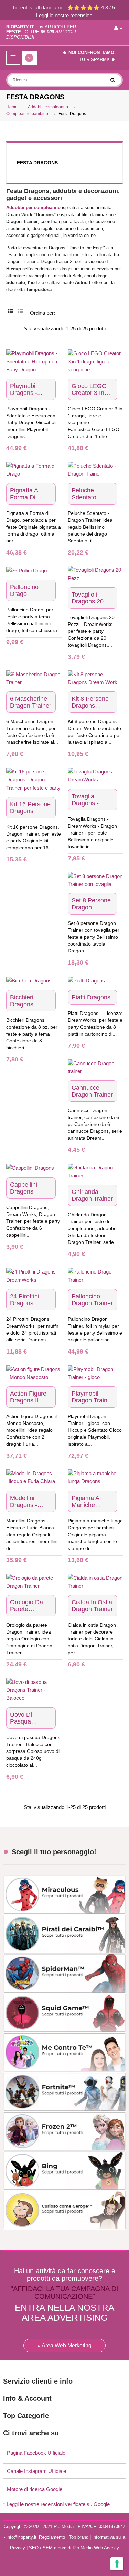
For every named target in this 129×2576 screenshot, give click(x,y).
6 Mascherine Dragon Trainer (31, 702)
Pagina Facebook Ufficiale (36, 2453)
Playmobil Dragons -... (26, 389)
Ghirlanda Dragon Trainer (92, 1195)
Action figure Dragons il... (28, 1397)
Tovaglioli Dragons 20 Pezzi (88, 598)
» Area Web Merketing (64, 2345)
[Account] (119, 28)
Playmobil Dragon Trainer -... (92, 1397)
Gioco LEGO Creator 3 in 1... (89, 389)
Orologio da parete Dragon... (26, 1606)
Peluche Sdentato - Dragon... (86, 494)
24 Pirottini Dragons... (25, 1300)
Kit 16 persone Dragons (30, 808)
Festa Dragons (37, 163)
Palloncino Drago (24, 590)
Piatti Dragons (91, 997)
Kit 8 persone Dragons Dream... (90, 702)
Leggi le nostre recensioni (65, 15)
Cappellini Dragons (24, 1188)
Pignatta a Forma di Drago (24, 494)
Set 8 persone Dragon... (91, 904)
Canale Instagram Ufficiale (36, 2471)
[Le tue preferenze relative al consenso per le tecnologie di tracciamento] (117, 2564)
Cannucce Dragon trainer (92, 1091)
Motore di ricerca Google (35, 2489)
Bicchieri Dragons (22, 1001)
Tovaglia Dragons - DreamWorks (90, 800)
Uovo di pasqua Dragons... (24, 1718)
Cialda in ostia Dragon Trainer (92, 1606)
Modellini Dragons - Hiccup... (24, 1501)
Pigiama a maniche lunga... (85, 1501)
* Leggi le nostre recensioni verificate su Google (56, 2504)
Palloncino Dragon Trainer (92, 1300)
